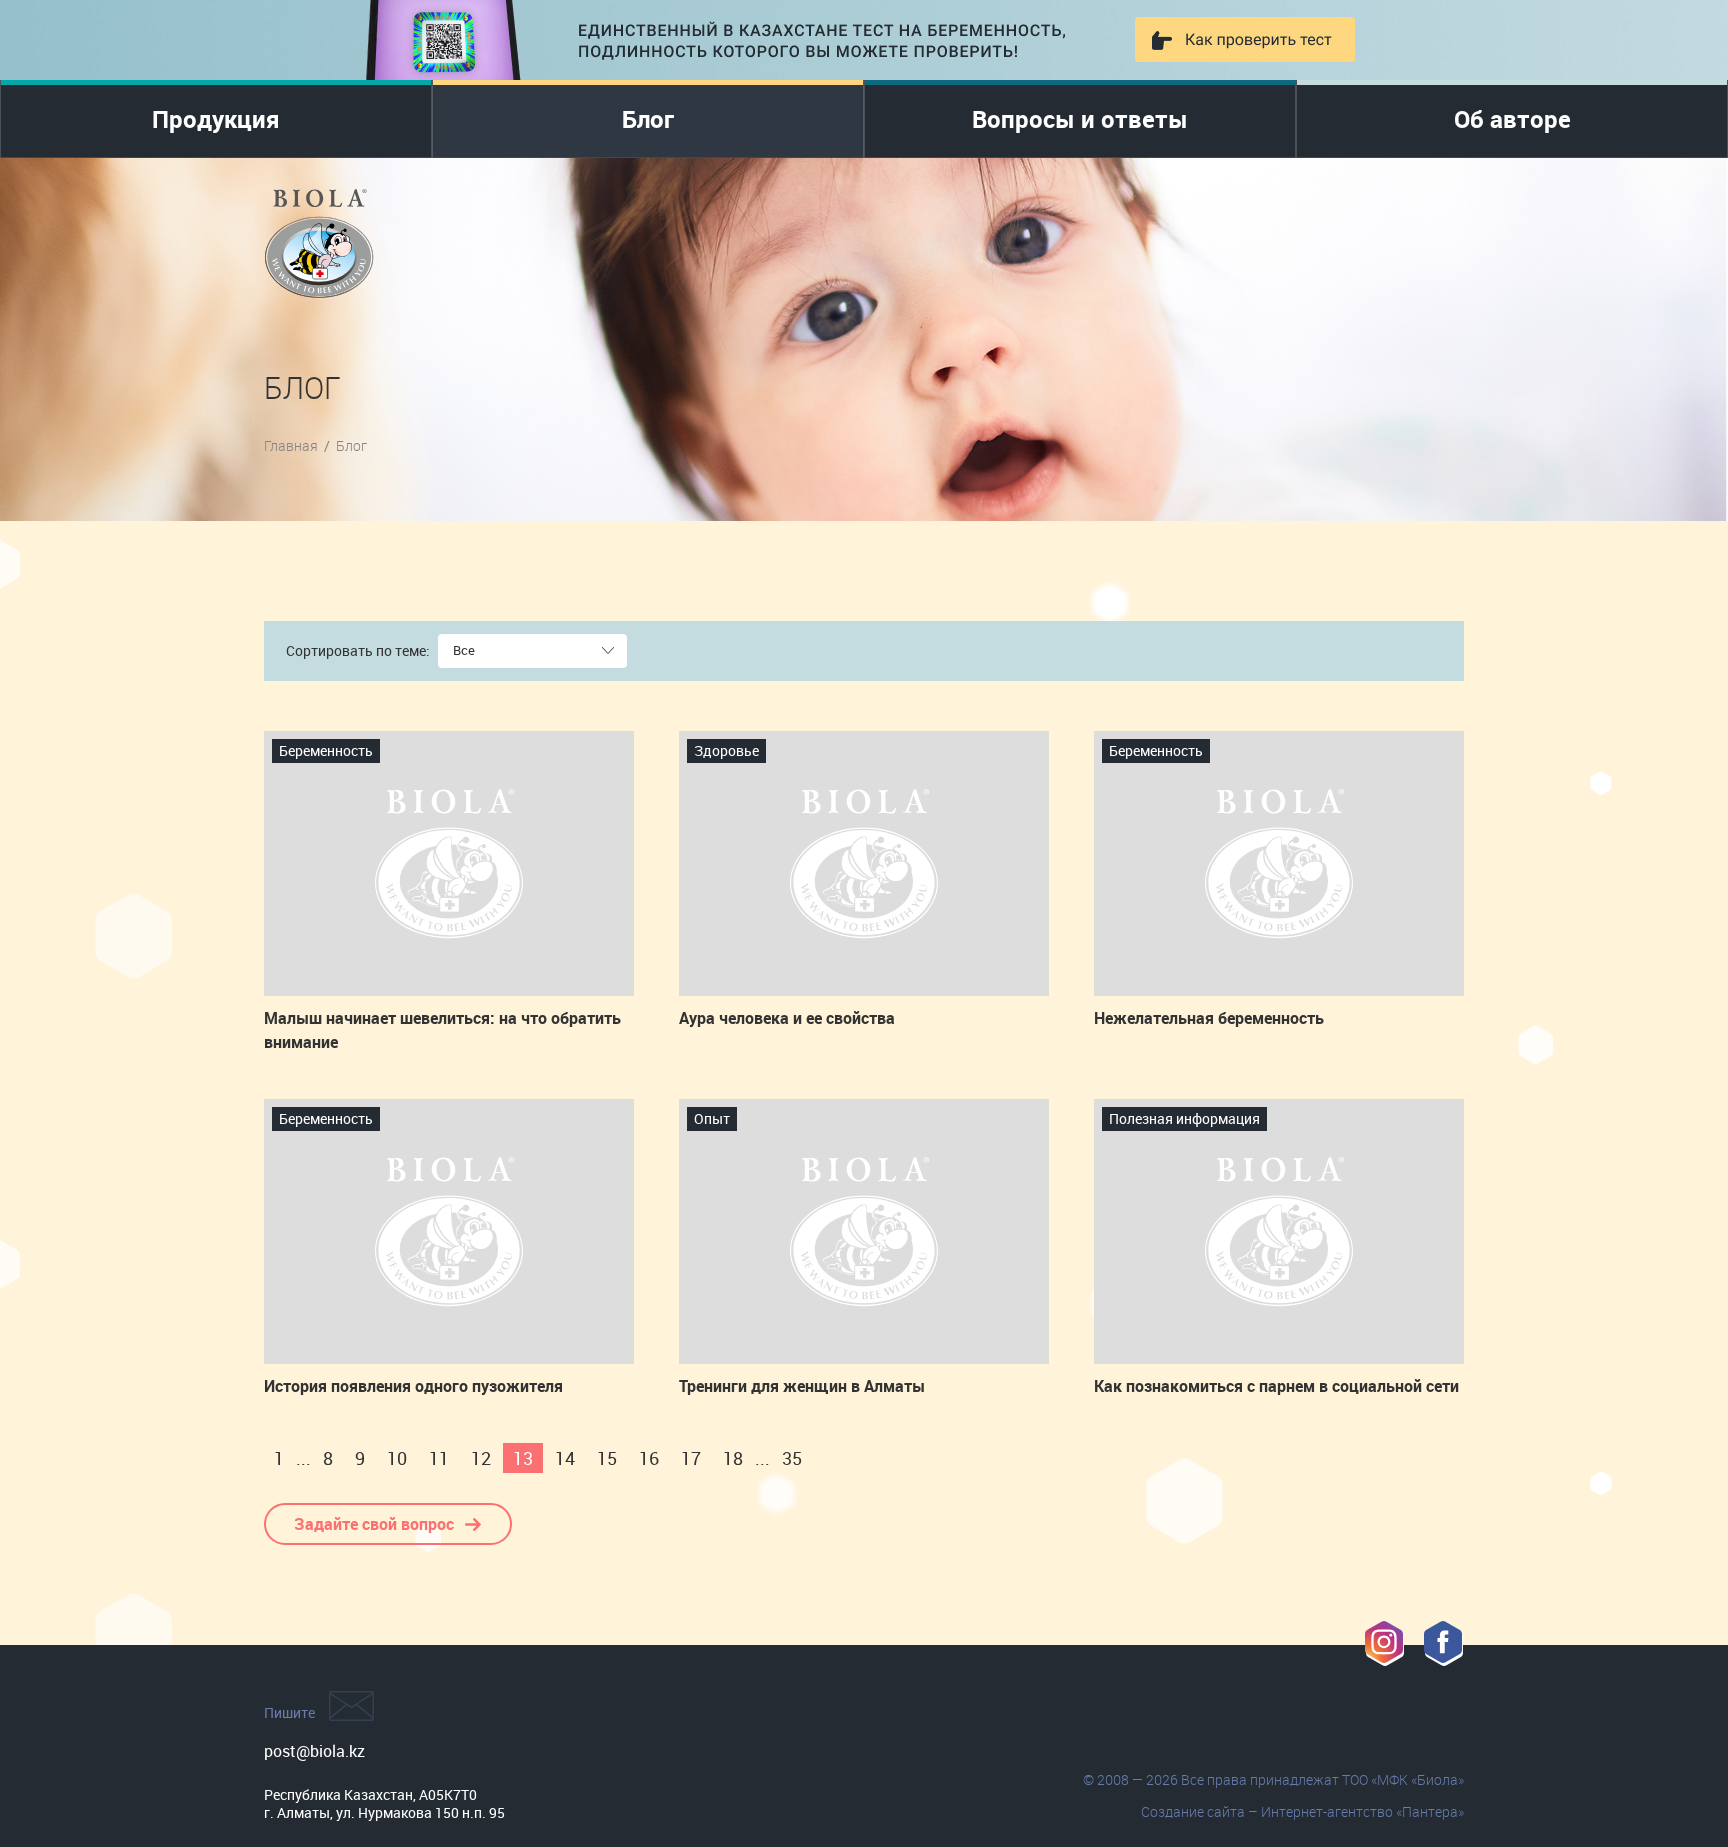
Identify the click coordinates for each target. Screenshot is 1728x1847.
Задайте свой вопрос (374, 1524)
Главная (291, 445)
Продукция (216, 119)
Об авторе (1512, 119)
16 (649, 1458)
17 (691, 1458)
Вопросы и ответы (1080, 119)
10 (397, 1458)
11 (439, 1458)
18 (733, 1458)
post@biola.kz (314, 1751)
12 (481, 1458)
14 (565, 1458)
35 (792, 1458)
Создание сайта (1193, 1811)
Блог (648, 119)
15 (607, 1458)
